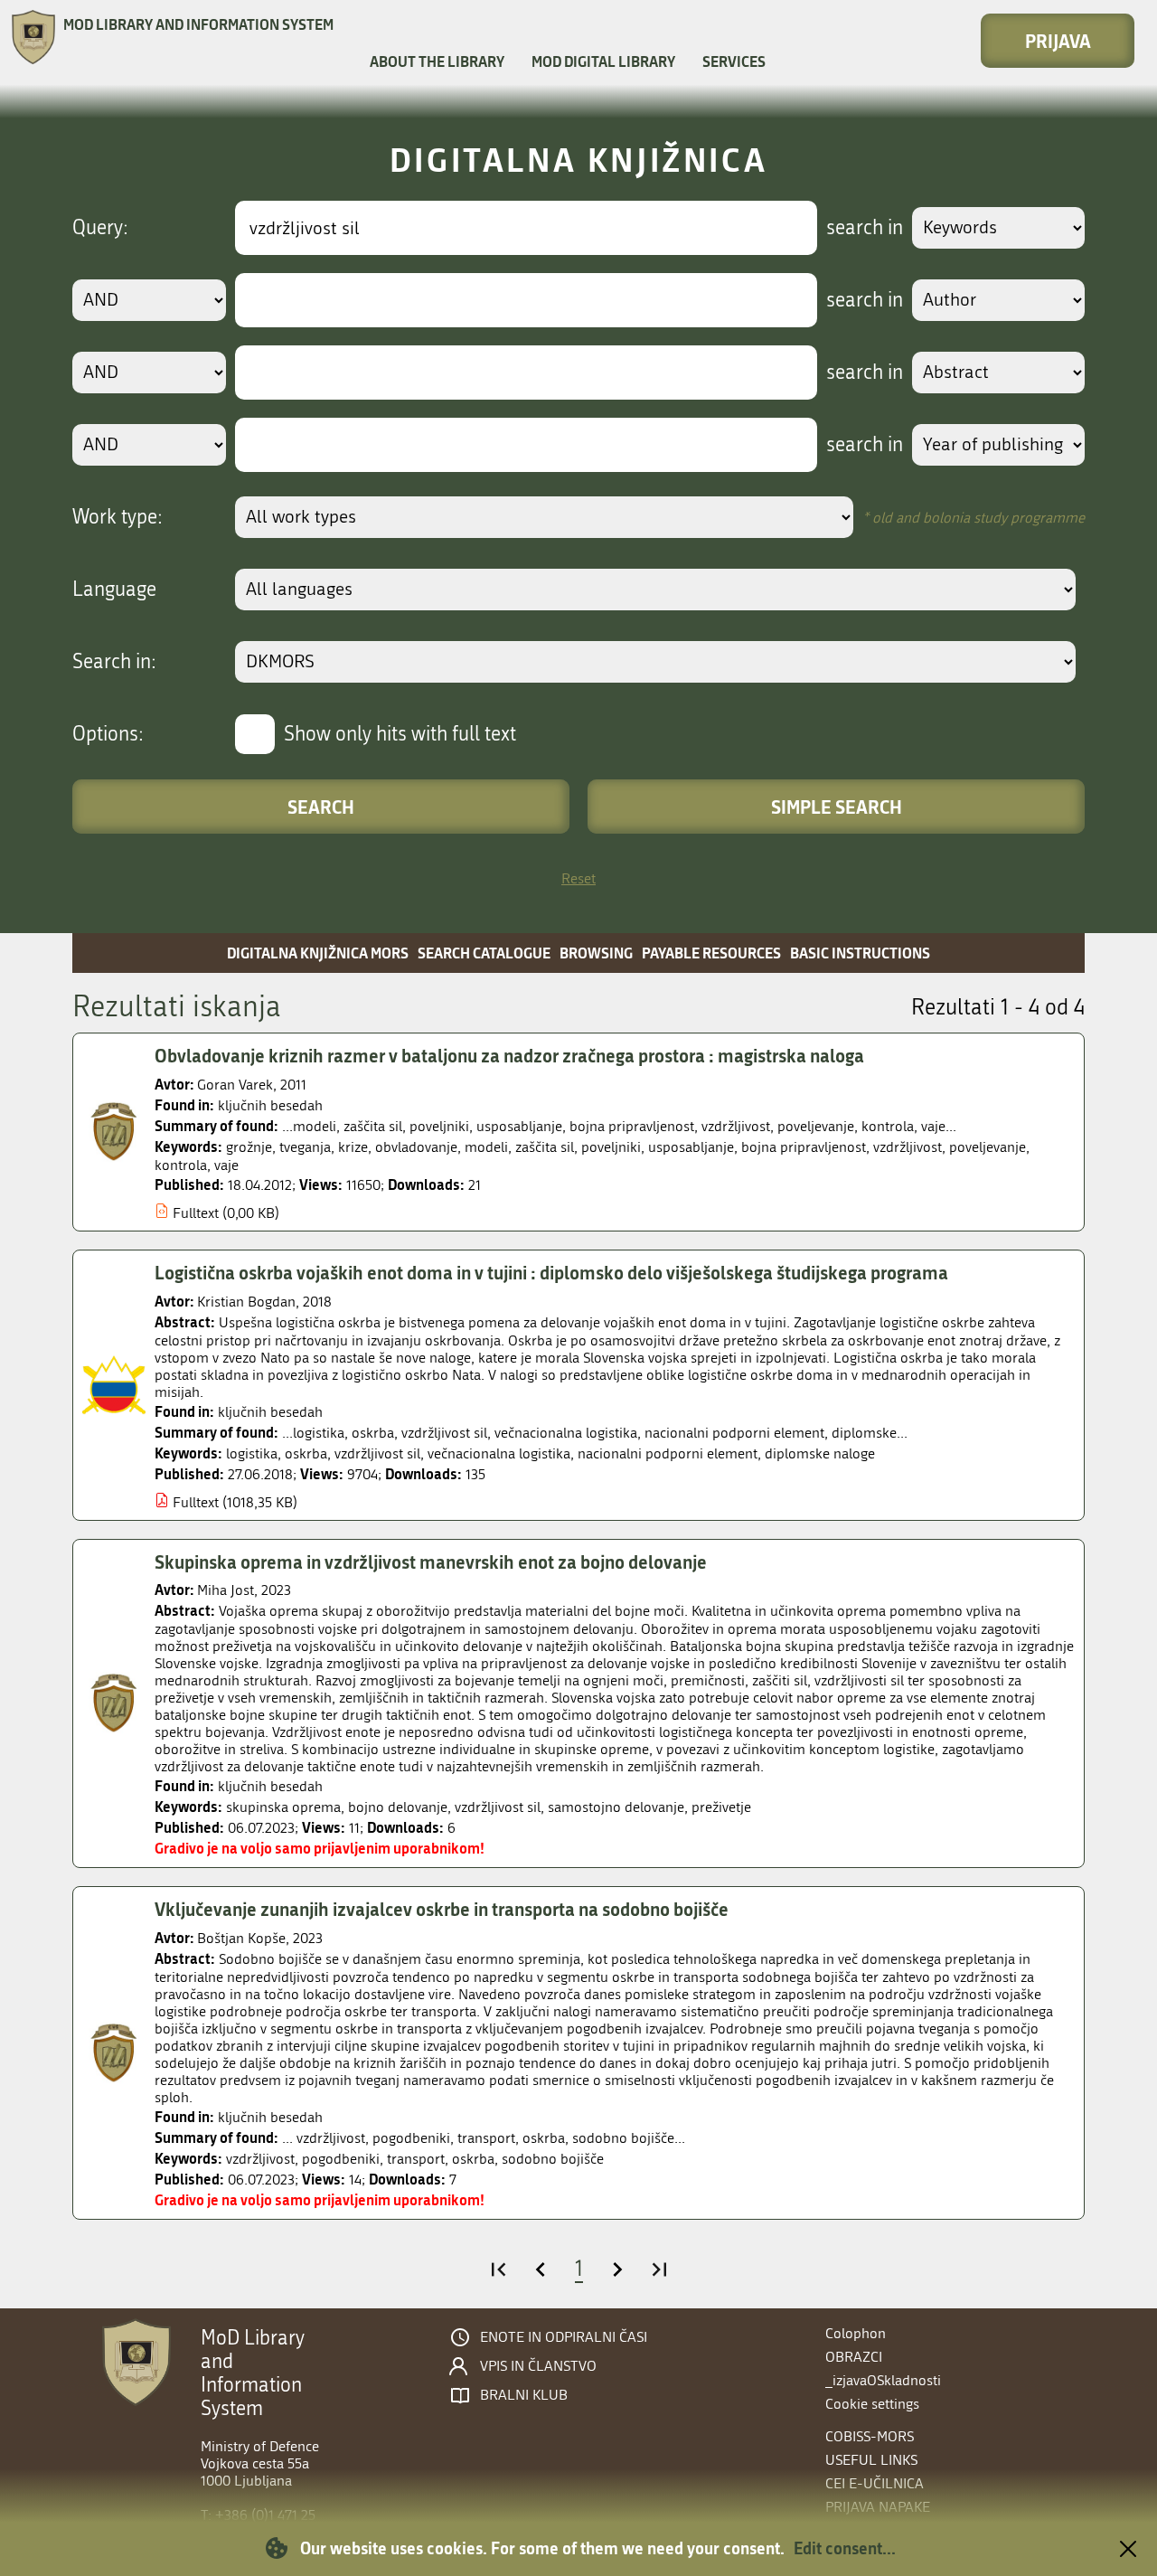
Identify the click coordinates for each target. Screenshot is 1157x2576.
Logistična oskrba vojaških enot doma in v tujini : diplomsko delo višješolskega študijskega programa (551, 1272)
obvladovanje (416, 1147)
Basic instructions (860, 953)
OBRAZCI (854, 2357)
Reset (578, 878)
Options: (108, 734)
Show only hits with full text (400, 734)
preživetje (721, 1807)
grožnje (249, 1147)
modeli (486, 1147)
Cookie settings (872, 2404)
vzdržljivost (908, 1147)
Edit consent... (845, 2548)
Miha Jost (226, 1590)
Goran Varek (235, 1085)
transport (416, 2159)
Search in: (114, 662)
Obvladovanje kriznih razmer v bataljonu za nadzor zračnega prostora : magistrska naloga (509, 1055)
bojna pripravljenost (804, 1147)
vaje (226, 1165)
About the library (437, 61)
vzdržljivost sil (377, 1453)
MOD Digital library (603, 61)
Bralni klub (524, 2395)
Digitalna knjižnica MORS (318, 953)
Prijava (1058, 41)
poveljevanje (988, 1147)
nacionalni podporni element (668, 1453)
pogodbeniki (341, 2159)
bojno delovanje (398, 1807)
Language (114, 590)
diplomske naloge (820, 1453)
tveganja (305, 1147)
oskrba (306, 1453)
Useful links (871, 2460)
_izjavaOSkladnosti (883, 2380)
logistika (252, 1453)
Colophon (856, 2333)
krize (353, 1147)
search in (865, 228)
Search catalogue (484, 953)
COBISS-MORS (870, 2436)
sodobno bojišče (553, 2159)
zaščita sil (545, 1147)
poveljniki (611, 1147)
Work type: (118, 517)
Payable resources (711, 953)
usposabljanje (691, 1147)
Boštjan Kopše (241, 1938)
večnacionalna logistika (499, 1453)
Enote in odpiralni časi (564, 2337)
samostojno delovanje (616, 1807)
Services (734, 61)
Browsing (596, 953)
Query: (100, 228)
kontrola (181, 1165)
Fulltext (196, 1213)
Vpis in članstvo (538, 2366)
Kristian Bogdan (246, 1302)
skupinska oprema (283, 1807)
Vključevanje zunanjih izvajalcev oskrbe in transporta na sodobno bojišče (442, 1909)
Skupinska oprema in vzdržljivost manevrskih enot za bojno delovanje (431, 1562)
